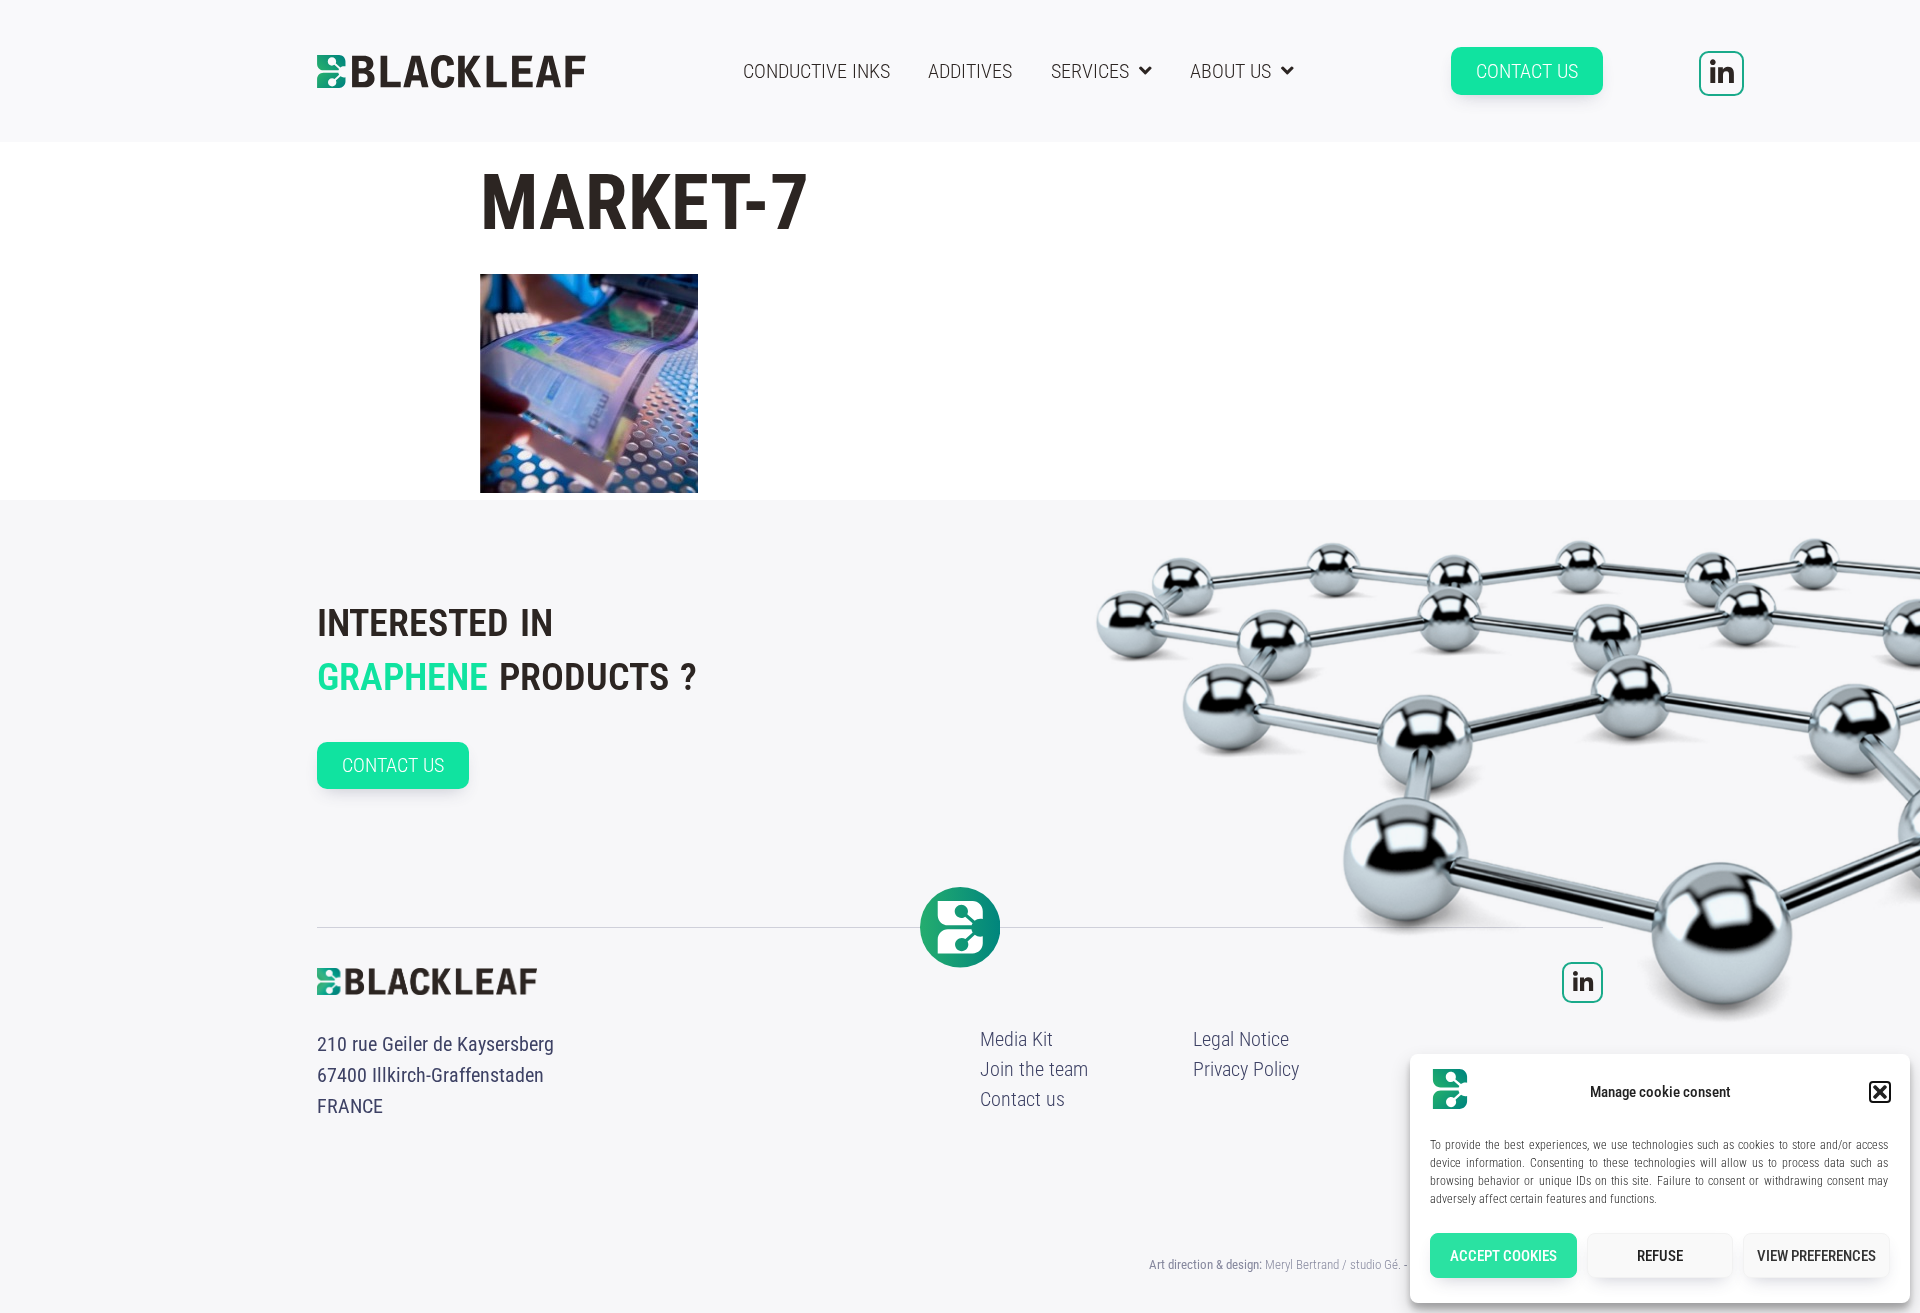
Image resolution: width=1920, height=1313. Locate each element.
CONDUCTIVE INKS (816, 71)
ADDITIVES (970, 71)
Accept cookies (1503, 1256)
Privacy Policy (1246, 1069)
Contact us (1022, 1099)
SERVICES (1090, 71)
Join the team (1034, 1069)
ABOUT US (1230, 71)
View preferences (1816, 1256)
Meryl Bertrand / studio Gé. (1333, 1264)
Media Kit (1016, 1039)
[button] (1880, 1092)
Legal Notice (1241, 1039)
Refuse (1660, 1256)
